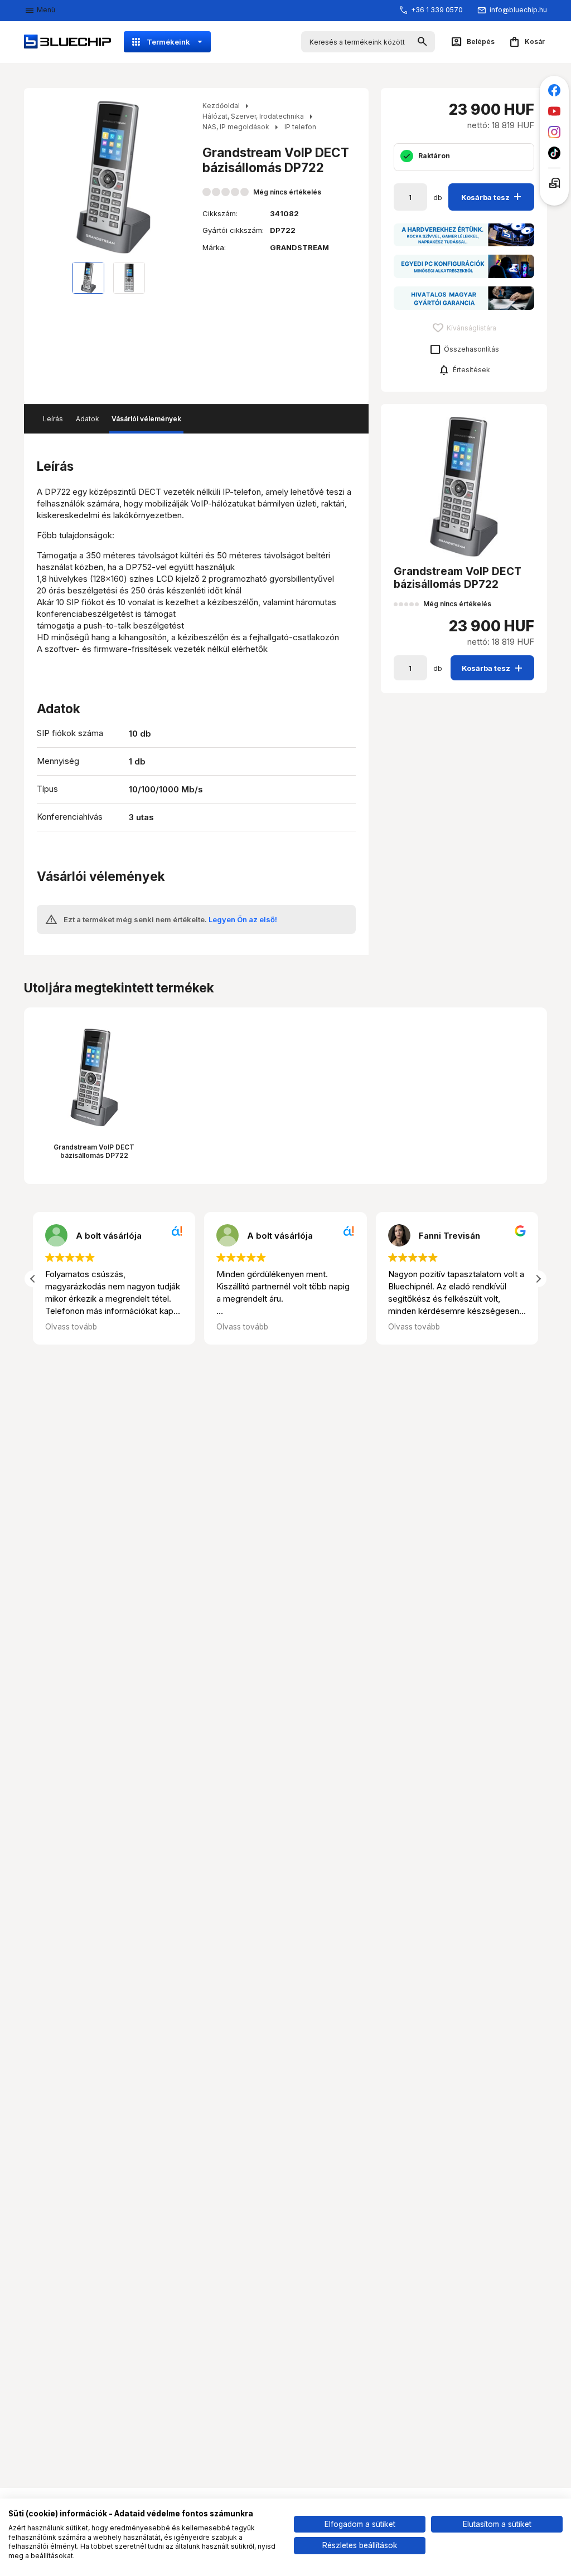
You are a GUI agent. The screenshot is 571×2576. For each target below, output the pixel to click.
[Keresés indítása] (422, 42)
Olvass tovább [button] (71, 1327)
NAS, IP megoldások (236, 127)
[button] (538, 1279)
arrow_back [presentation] (47, 177)
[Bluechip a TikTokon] (555, 153)
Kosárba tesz (493, 196)
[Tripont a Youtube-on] (555, 111)
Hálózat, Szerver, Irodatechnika (253, 116)
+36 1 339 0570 (437, 10)
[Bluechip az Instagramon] (555, 132)
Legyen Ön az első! (243, 919)
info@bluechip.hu (518, 10)
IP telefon (300, 127)
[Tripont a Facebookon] (555, 91)
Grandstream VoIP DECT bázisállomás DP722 (94, 1151)
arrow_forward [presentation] (179, 177)
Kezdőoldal (221, 106)
